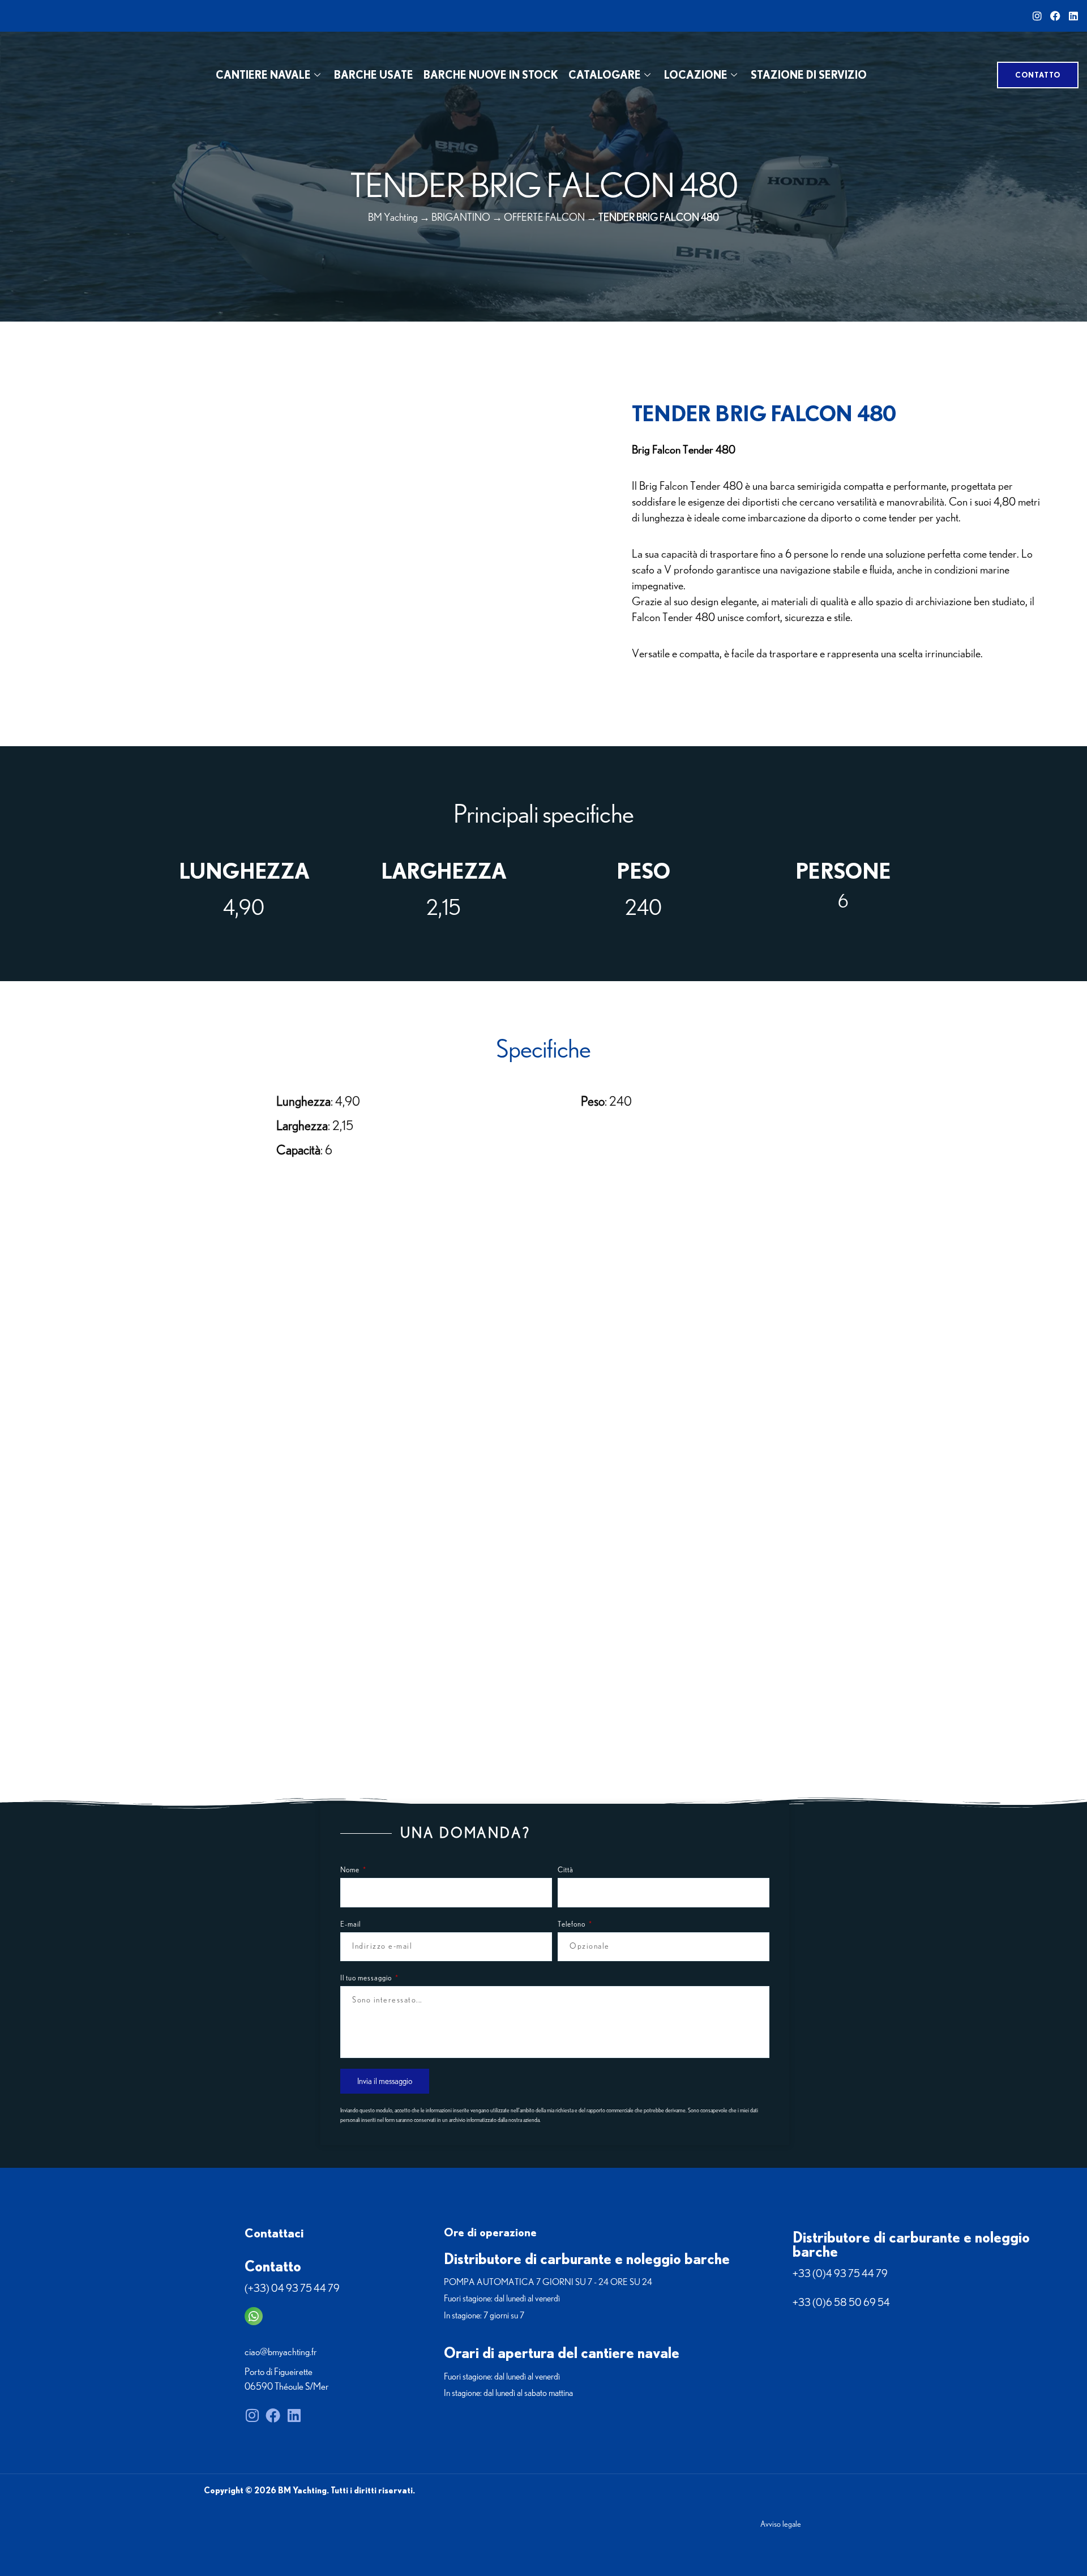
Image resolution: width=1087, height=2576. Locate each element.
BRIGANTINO (461, 218)
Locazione (696, 75)
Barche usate (374, 75)
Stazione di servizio (809, 75)
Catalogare (605, 75)
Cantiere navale (263, 75)
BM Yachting (393, 218)
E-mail (350, 1925)
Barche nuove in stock (491, 75)
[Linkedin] (1073, 16)
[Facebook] (1055, 16)
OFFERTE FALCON (544, 218)
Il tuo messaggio (367, 1978)
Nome (351, 1870)
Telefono (572, 1925)
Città (566, 1870)
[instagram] (1037, 16)
